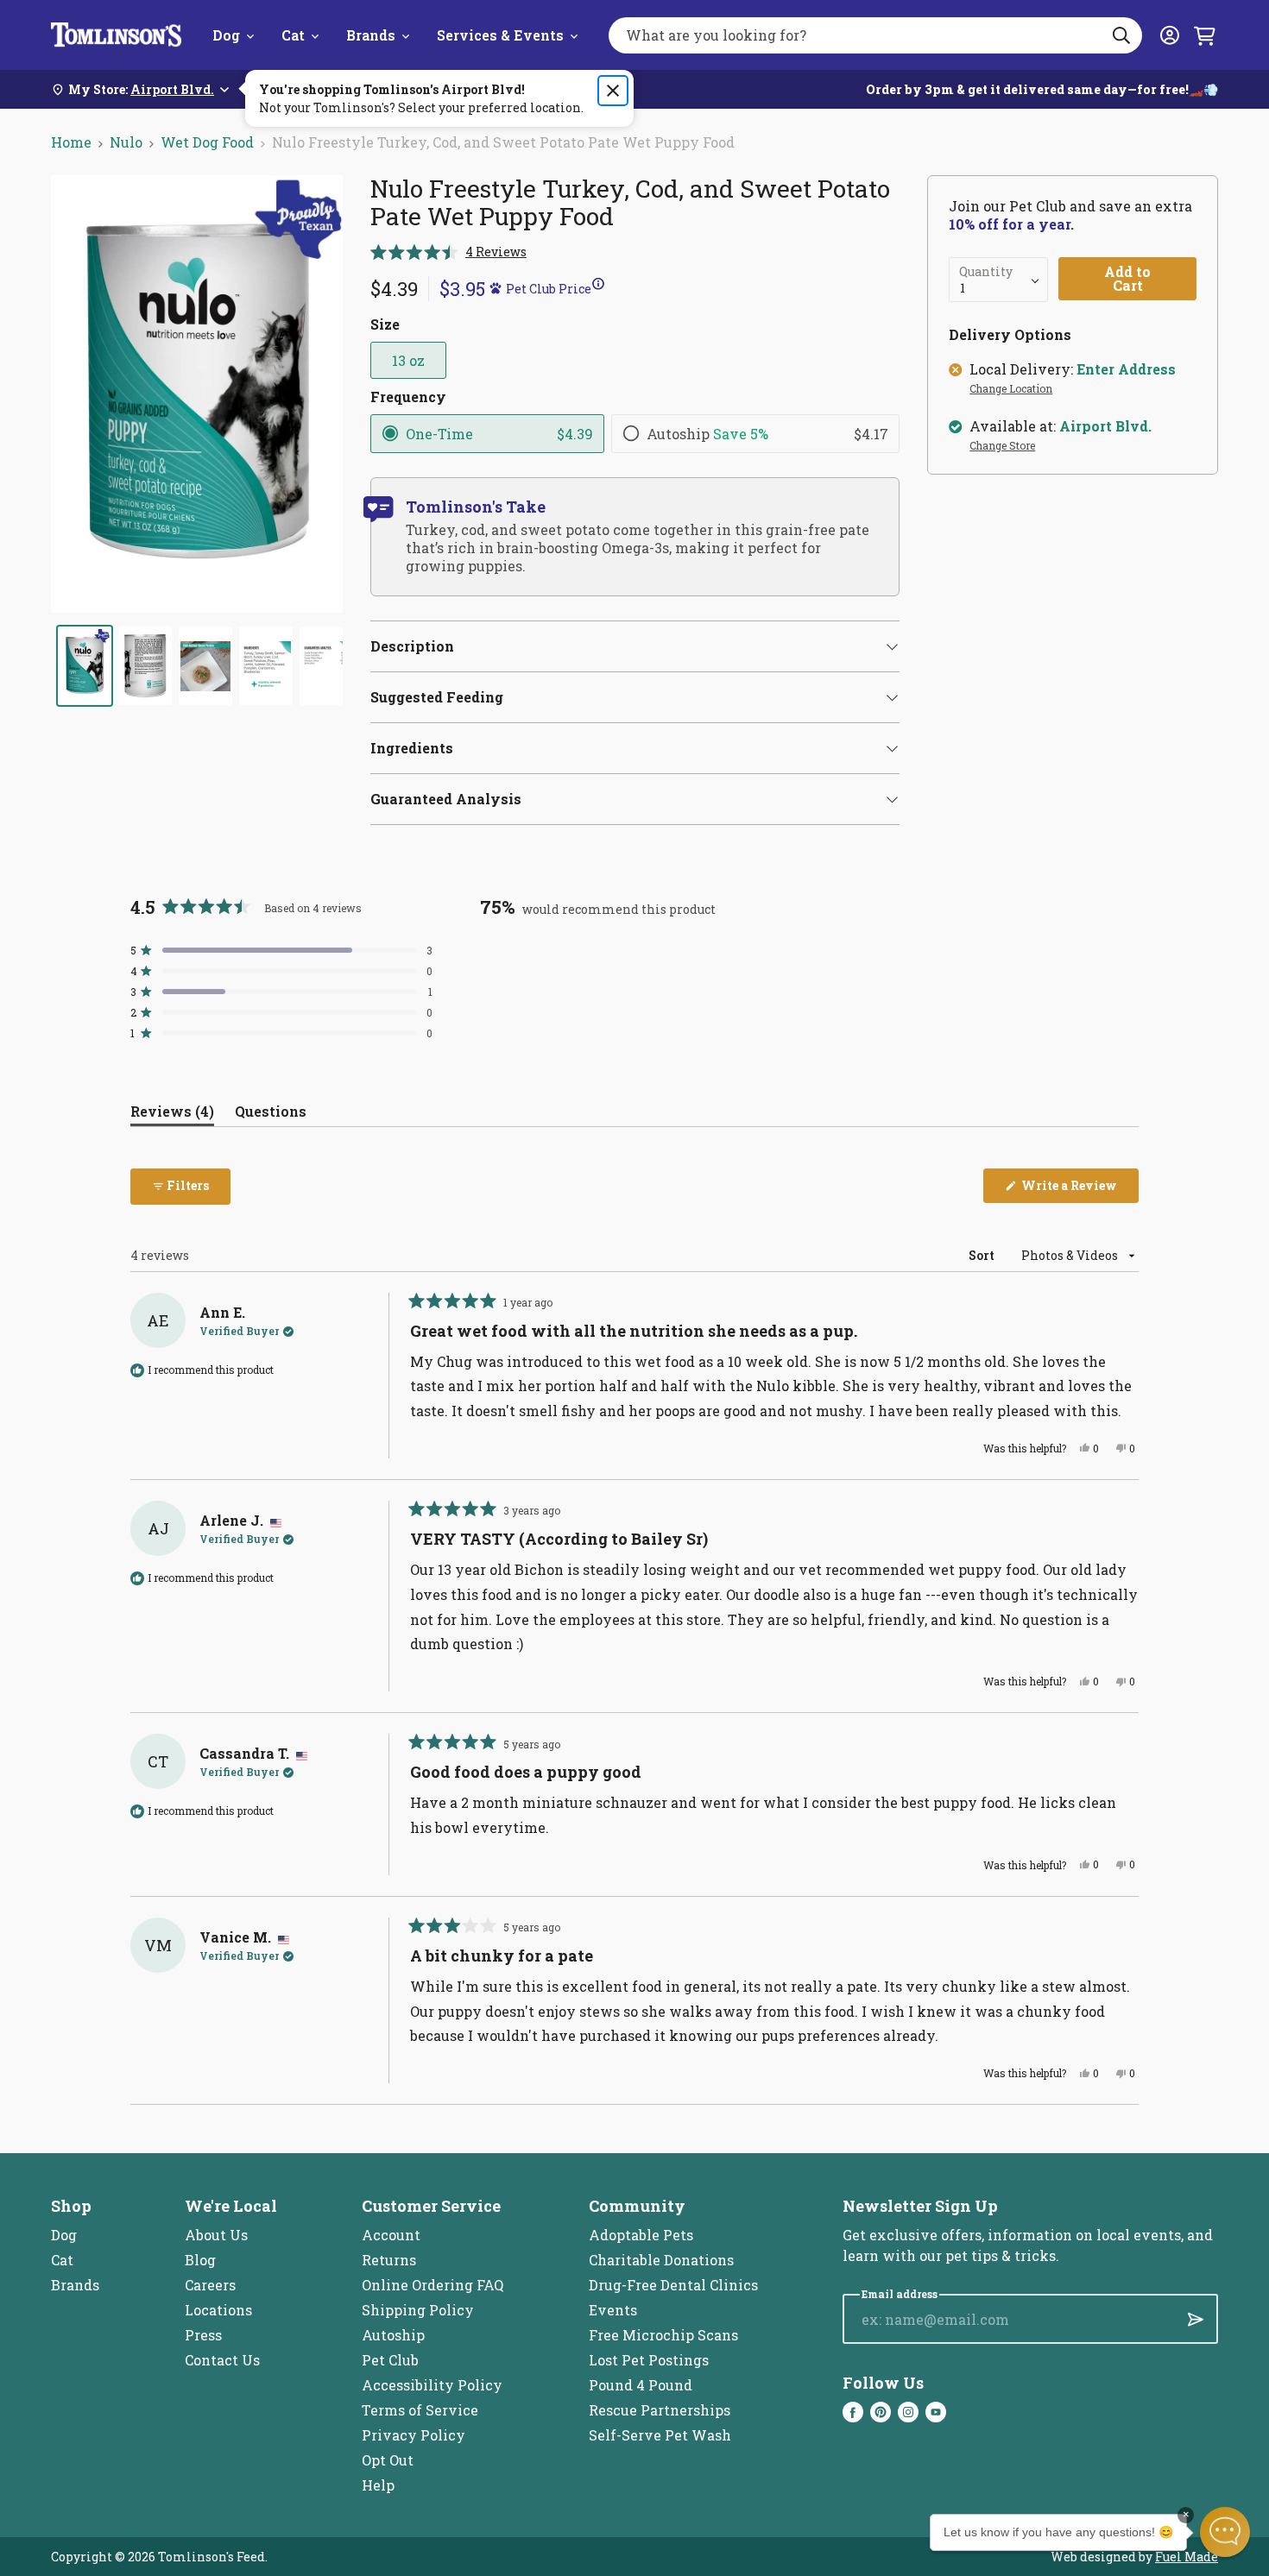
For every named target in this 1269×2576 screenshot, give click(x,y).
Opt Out (388, 2460)
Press (203, 2335)
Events (613, 2310)
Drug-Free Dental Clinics (673, 2285)
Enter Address (1126, 369)
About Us (216, 2235)
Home (71, 142)
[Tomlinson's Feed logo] (116, 35)
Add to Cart (1127, 278)
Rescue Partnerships (660, 2410)
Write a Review (1079, 1190)
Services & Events (500, 35)
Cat (293, 35)
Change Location (1011, 389)
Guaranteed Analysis (446, 799)
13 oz (408, 360)
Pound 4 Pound (641, 2385)
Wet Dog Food (207, 142)
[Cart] (1204, 35)
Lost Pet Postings (649, 2360)
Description (412, 646)
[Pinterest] (881, 2412)
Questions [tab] (271, 1115)
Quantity (986, 272)
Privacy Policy (414, 2435)
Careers (210, 2285)
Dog (226, 35)
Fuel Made (1187, 2557)
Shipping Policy (418, 2310)
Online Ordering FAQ (432, 2285)
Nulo (126, 142)
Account (391, 2235)
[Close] (613, 91)
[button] (448, 252)
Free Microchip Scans (663, 2335)
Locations (218, 2310)
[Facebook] (853, 2412)
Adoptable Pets (641, 2235)
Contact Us (222, 2360)
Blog (200, 2260)
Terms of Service (420, 2410)
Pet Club (390, 2360)
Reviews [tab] (172, 1115)
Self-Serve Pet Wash (660, 2435)
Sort (983, 1255)
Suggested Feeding (437, 697)
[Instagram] (908, 2412)
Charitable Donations (661, 2260)
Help (378, 2485)
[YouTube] (936, 2412)
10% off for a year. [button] (1011, 224)
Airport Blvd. (1105, 426)
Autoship (393, 2335)
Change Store (1002, 446)
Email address (900, 2294)
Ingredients (412, 748)
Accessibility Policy (432, 2385)
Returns (389, 2260)
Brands (371, 35)
